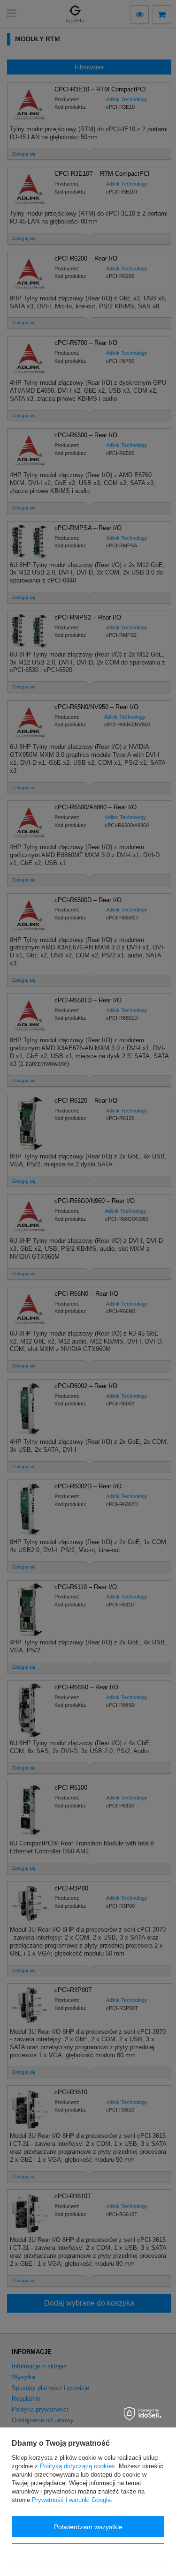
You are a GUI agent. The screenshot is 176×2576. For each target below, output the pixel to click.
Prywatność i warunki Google (71, 2500)
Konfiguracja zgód (88, 2554)
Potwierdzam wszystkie (88, 2527)
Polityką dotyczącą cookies (77, 2466)
